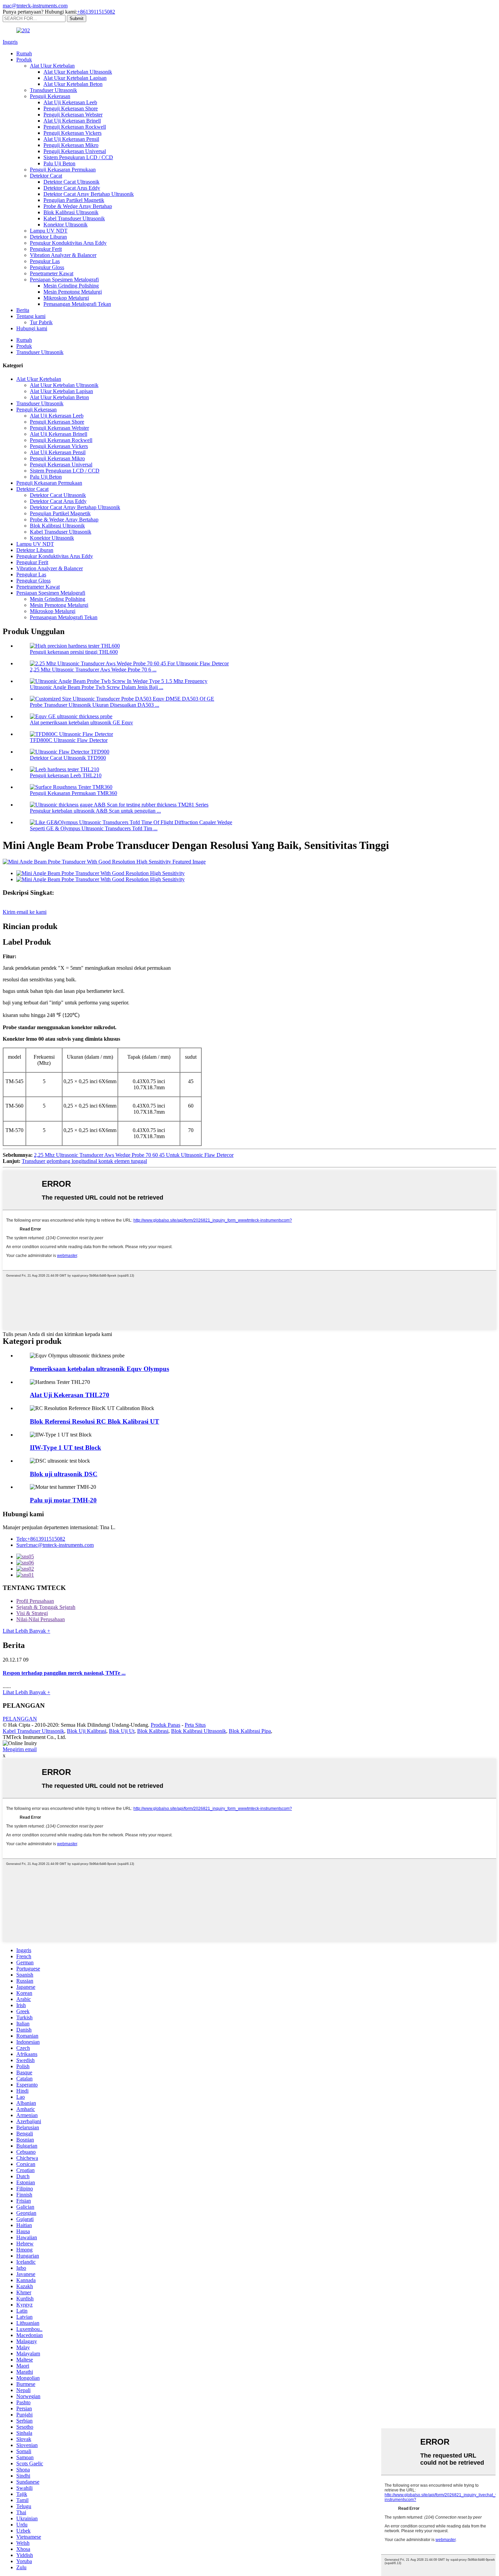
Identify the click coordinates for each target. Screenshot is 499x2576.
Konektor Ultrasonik (66, 225)
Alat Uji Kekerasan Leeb (70, 102)
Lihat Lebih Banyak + (26, 1631)
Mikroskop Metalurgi (66, 298)
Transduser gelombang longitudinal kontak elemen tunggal (84, 1161)
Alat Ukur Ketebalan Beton (73, 84)
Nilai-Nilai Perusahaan (41, 1619)
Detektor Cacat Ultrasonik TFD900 (68, 758)
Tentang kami (31, 316)
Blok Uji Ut (122, 1731)
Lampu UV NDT (49, 231)
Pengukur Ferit (46, 249)
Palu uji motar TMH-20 (63, 1500)
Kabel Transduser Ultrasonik (74, 218)
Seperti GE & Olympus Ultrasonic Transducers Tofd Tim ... (94, 828)
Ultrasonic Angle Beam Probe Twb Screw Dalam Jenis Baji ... (97, 687)
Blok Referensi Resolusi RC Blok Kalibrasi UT (95, 1421)
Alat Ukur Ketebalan (52, 66)
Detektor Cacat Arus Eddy (72, 188)
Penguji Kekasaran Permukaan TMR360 (73, 793)
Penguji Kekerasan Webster (73, 115)
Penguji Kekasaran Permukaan (63, 170)
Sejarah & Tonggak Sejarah (46, 1607)
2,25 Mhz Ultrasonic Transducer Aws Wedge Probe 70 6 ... (93, 670)
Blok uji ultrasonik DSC (64, 1474)
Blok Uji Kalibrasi (87, 1731)
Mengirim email (20, 1749)
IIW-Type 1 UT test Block (66, 1448)
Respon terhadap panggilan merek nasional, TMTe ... (64, 1673)
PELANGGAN (20, 1719)
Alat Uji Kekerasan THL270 (70, 1395)
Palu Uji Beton (59, 163)
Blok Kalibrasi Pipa (250, 1731)
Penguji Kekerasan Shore (71, 108)
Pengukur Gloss (47, 267)
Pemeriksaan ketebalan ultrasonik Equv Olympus (99, 1369)
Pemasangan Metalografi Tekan (77, 304)
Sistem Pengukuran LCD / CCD (78, 157)
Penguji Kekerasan (50, 96)
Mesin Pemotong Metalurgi (73, 292)
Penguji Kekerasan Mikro (71, 145)
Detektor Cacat (46, 176)
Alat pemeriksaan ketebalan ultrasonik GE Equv (81, 722)
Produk (24, 60)
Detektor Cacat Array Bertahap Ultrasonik (89, 194)
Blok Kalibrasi (153, 1731)
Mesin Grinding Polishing (71, 286)
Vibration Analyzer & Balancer (63, 255)
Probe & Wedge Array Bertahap (78, 206)
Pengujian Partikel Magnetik (74, 200)
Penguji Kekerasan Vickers (72, 133)
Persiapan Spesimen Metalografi (64, 280)
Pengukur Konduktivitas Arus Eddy (68, 243)
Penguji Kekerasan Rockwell (75, 127)
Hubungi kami (32, 328)
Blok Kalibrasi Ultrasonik (71, 212)
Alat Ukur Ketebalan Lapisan (75, 78)
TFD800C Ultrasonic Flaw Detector (69, 740)
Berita (23, 310)
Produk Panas (165, 1725)
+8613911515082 (96, 12)
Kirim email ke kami (25, 912)
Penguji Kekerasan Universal (75, 151)
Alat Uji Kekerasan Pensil (71, 139)
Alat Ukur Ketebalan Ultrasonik (78, 72)
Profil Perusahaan (35, 1601)
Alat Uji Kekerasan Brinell (72, 121)
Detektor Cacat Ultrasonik (71, 182)
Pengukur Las (45, 261)
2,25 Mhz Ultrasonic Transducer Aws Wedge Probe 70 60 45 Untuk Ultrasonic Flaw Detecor (134, 1155)
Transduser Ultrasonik (53, 90)
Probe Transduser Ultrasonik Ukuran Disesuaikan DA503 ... (95, 705)
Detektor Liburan (48, 237)
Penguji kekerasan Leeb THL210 (66, 775)
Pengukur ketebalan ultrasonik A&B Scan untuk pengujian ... (95, 811)
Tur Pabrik (41, 322)
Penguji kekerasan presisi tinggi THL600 (74, 652)
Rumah (24, 53)
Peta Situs (195, 1725)
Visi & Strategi (32, 1613)
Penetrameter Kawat (52, 273)
